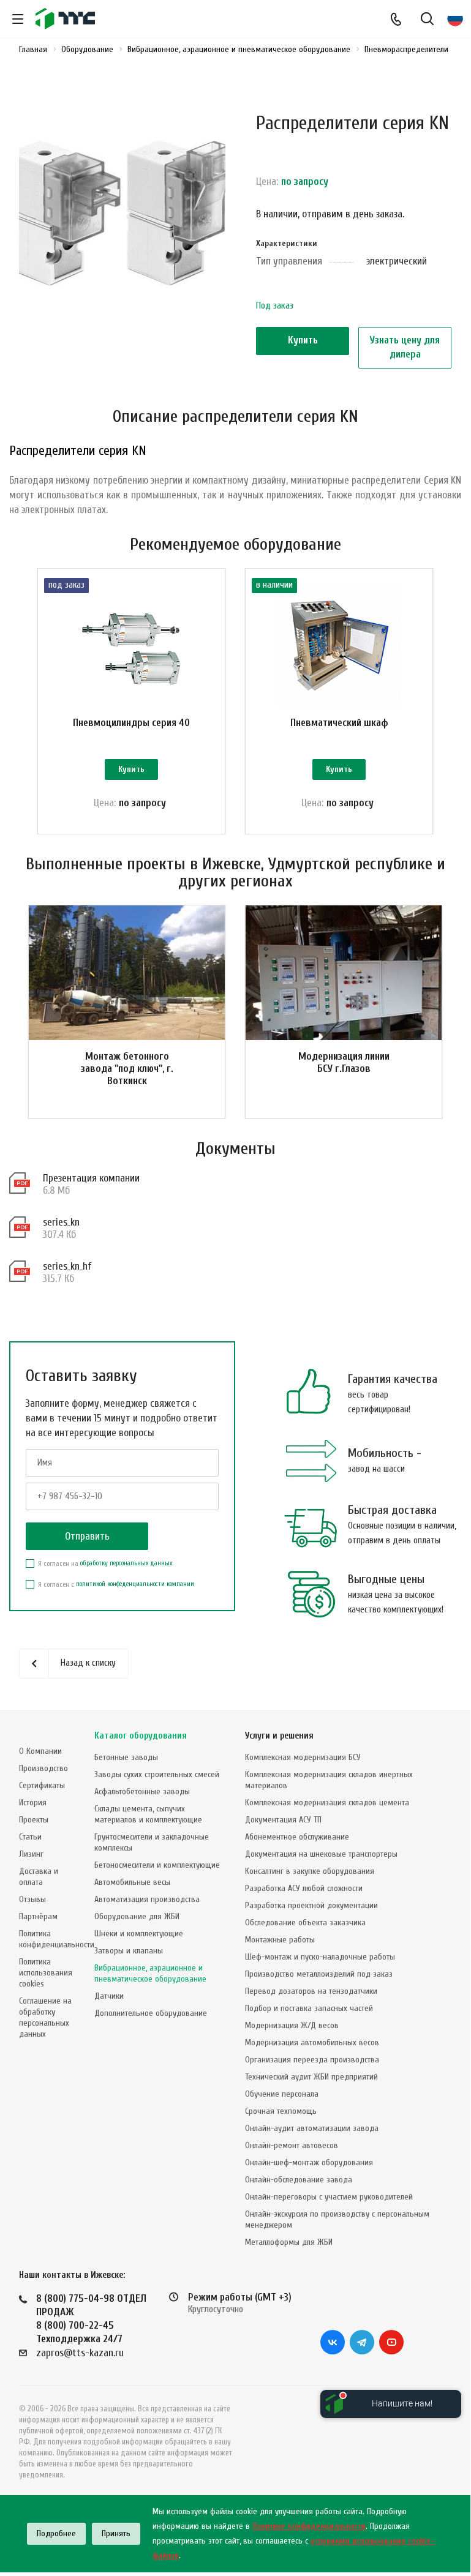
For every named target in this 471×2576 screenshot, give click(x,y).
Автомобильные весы (132, 1882)
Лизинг (31, 1854)
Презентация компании (91, 1178)
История (33, 1803)
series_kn (61, 1222)
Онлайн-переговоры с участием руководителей (329, 2197)
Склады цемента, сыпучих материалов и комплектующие (148, 1814)
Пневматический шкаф (339, 723)
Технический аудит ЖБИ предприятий (311, 2077)
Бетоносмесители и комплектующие (157, 1865)
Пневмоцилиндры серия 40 (131, 723)
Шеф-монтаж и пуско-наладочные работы (320, 1957)
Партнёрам (38, 1916)
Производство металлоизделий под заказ (319, 1974)
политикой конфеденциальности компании (135, 1584)
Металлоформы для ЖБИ (289, 2242)
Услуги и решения (279, 1736)
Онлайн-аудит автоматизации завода (312, 2128)
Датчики (109, 1996)
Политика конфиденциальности (57, 1939)
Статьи (30, 1837)
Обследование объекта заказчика (305, 1923)
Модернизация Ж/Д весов (292, 2025)
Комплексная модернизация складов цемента (327, 1803)
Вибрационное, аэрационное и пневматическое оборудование (150, 1973)
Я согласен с (116, 1584)
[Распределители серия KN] (122, 211)
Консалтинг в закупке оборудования (310, 1871)
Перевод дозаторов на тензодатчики (311, 1991)
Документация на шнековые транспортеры (321, 1854)
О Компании (40, 1751)
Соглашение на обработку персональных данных (45, 2017)
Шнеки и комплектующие (139, 1934)
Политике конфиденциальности (309, 2526)
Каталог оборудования (141, 1736)
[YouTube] (391, 2342)
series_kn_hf (67, 1266)
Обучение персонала (282, 2094)
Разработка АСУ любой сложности (304, 1888)
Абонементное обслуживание (297, 1837)
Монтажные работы (280, 1940)
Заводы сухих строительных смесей (157, 1774)
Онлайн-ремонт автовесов (292, 2145)
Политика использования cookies (46, 1973)
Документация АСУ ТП (283, 1820)
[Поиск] (427, 20)
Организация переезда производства (312, 2060)
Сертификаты (42, 1785)
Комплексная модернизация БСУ (303, 1757)
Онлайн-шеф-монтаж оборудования (309, 2162)
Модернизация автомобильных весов (312, 2042)
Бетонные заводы (126, 1757)
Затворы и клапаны (129, 1951)
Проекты (34, 1820)
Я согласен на (105, 1563)
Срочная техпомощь (281, 2111)
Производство (43, 1768)
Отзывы (32, 1899)
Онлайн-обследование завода (299, 2180)
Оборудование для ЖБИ (137, 1916)
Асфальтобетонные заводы (142, 1792)
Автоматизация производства (147, 1899)
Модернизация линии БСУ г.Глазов (344, 1062)
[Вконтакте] (333, 2342)
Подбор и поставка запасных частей (309, 2008)
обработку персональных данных (126, 1563)
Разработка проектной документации (311, 1905)
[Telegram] (362, 2342)
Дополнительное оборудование (151, 2013)
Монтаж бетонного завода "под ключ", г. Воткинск (127, 1069)
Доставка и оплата (39, 1877)
